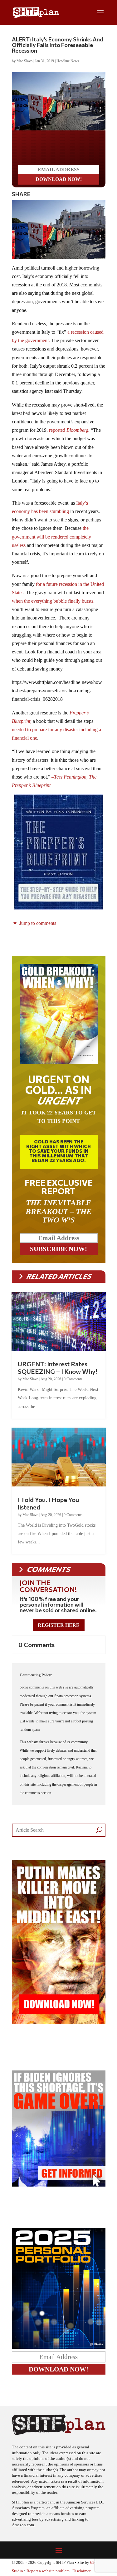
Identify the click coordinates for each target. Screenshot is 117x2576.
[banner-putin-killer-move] (59, 2022)
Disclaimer (81, 2571)
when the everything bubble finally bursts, (53, 601)
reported (69, 430)
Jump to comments (37, 923)
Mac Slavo (24, 61)
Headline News (68, 61)
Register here (59, 1625)
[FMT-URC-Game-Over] (59, 2185)
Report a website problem (48, 2571)
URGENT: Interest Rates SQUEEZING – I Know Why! (57, 1368)
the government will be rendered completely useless (51, 537)
